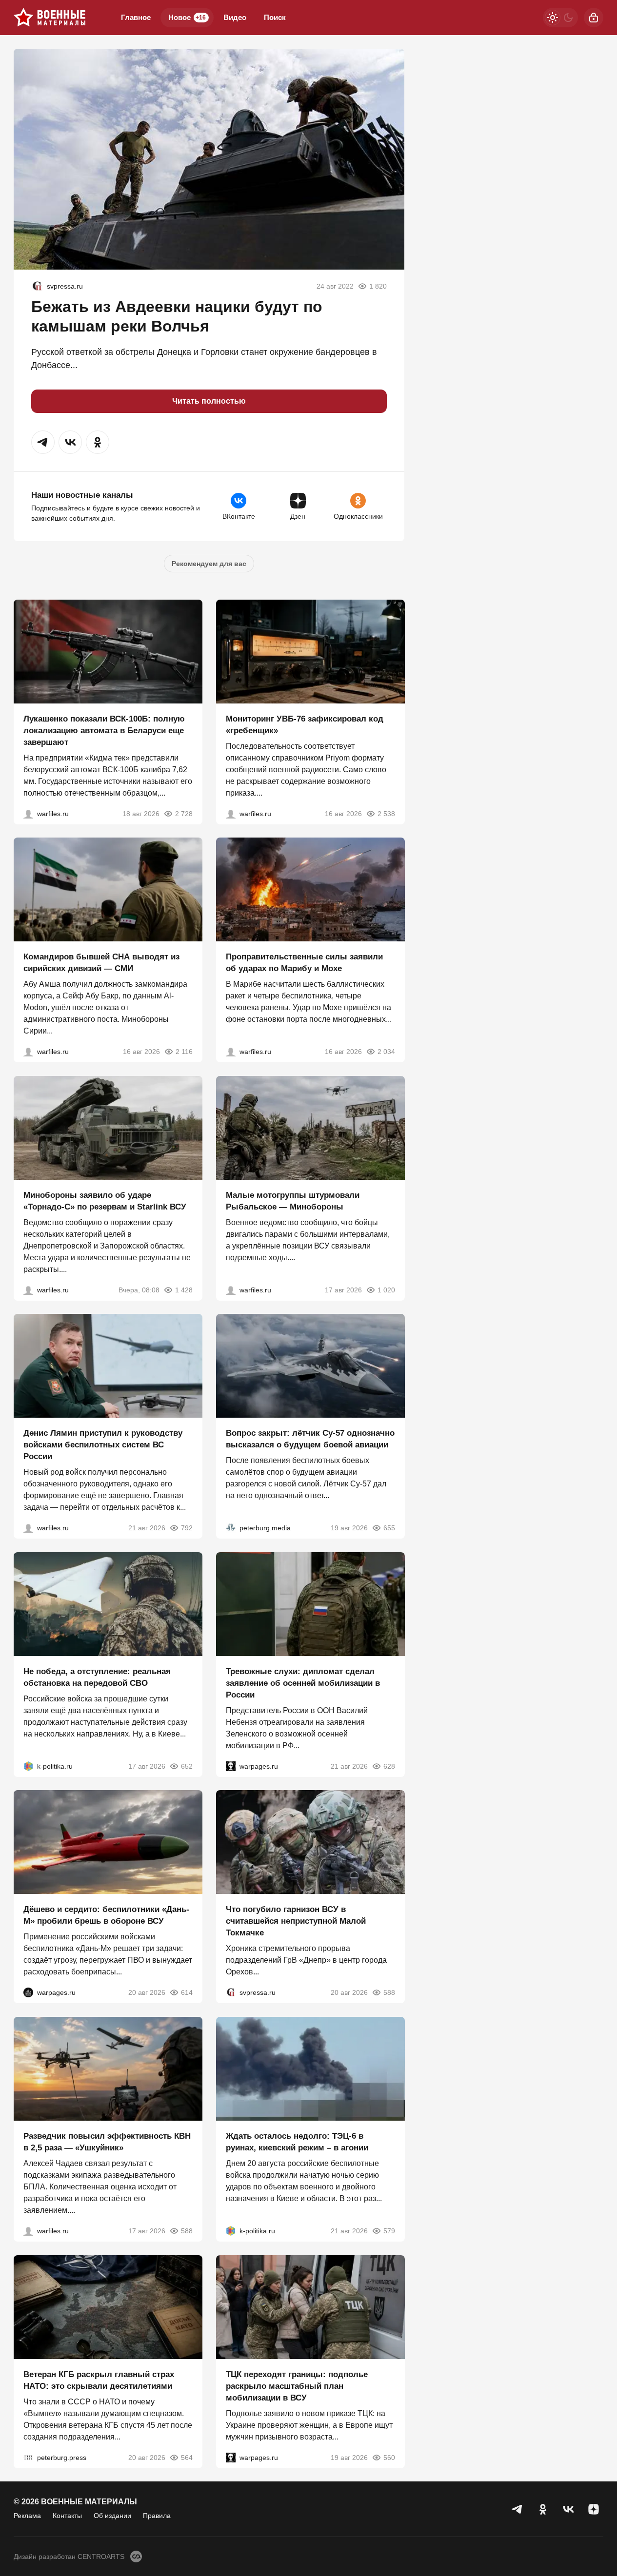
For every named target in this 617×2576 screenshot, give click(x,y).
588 (389, 1992)
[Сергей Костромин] (28, 813)
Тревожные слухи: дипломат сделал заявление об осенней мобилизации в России (303, 1683)
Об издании (112, 2516)
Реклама (27, 2516)
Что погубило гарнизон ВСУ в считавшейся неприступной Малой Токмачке (296, 1921)
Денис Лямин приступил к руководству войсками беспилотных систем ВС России (103, 1445)
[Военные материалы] (50, 18)
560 (389, 2457)
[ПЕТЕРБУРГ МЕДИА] (231, 1528)
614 (187, 1992)
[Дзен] (594, 2509)
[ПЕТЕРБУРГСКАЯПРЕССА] (28, 2457)
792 (187, 1528)
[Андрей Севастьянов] (231, 1289)
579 (389, 2231)
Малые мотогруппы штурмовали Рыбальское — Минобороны (293, 1200)
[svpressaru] (37, 286)
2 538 (386, 813)
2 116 (184, 1052)
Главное (136, 17)
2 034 (386, 1052)
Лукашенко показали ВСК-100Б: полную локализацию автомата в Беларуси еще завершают (104, 730)
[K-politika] (28, 1766)
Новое (187, 17)
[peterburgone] (28, 1992)
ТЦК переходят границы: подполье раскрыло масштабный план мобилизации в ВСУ (297, 2386)
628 (389, 1766)
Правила (157, 2516)
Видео (235, 17)
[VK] (568, 2509)
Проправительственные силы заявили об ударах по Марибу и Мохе (304, 963)
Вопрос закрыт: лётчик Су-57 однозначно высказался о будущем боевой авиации (310, 1439)
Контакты (67, 2516)
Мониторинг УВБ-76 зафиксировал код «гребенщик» (305, 724)
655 (389, 1528)
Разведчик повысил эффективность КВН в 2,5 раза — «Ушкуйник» (107, 2142)
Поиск (275, 17)
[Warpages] (231, 1766)
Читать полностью (209, 401)
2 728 (184, 813)
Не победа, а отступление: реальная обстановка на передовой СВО (97, 1677)
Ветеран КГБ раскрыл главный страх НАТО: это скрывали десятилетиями (99, 2380)
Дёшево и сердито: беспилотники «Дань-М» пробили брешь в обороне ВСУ (106, 1915)
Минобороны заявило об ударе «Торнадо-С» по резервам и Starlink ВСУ (105, 1200)
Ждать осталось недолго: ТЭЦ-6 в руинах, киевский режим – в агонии (297, 2142)
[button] (43, 442)
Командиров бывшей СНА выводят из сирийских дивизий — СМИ (101, 963)
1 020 (386, 1289)
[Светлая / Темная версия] (560, 18)
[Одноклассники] (543, 2509)
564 (187, 2457)
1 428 (184, 1289)
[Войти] (594, 18)
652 (187, 1766)
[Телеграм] (517, 2509)
